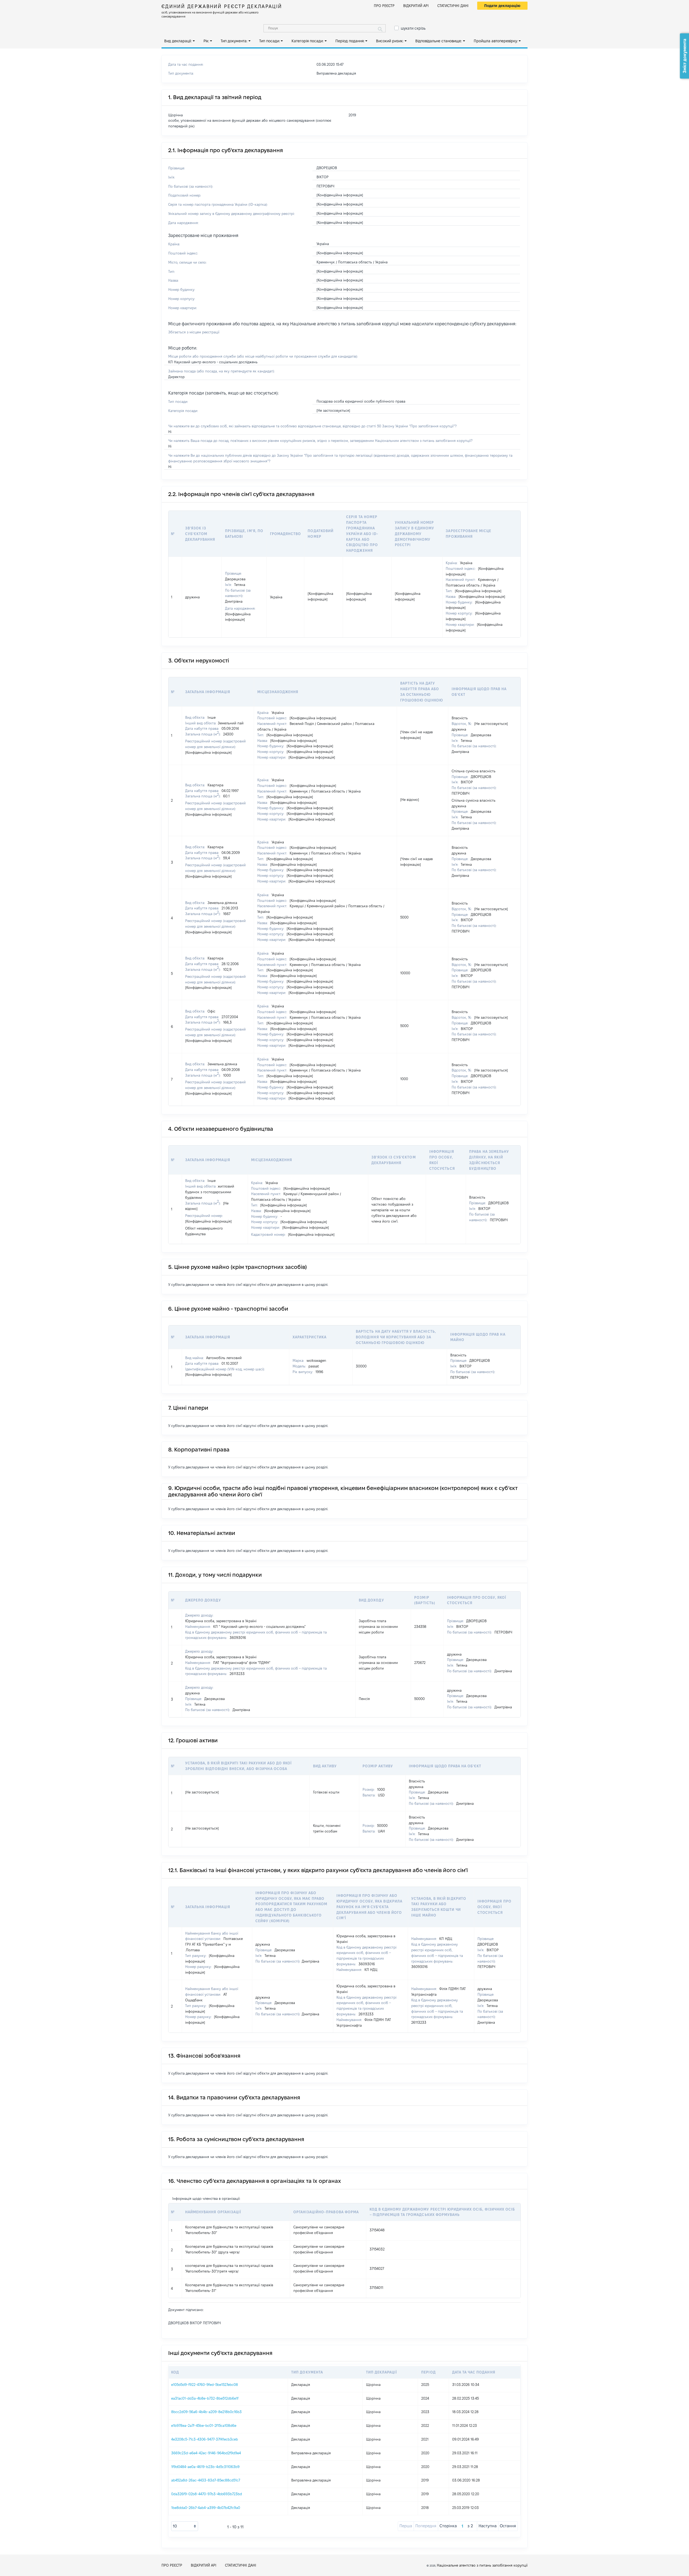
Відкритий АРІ (416, 6)
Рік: (206, 41)
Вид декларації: (178, 41)
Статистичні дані (453, 6)
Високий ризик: (390, 41)
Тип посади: (270, 41)
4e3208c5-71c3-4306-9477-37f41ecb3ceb (205, 2439)
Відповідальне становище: (439, 41)
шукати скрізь (413, 28)
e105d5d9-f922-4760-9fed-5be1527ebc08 (205, 2385)
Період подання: (350, 41)
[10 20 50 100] (185, 2526)
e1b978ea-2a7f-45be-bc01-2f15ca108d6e (204, 2425)
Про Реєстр (384, 6)
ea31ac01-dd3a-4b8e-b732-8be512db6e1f (205, 2398)
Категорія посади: (307, 41)
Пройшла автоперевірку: (496, 41)
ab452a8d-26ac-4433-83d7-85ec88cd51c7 (206, 2480)
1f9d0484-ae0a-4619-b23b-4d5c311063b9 (205, 2467)
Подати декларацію (502, 6)
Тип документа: (234, 41)
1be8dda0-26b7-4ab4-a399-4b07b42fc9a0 (206, 2508)
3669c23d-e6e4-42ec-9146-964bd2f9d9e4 (206, 2453)
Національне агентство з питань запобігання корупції (482, 2565)
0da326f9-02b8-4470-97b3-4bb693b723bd (207, 2494)
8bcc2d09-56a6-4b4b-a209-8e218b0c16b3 (206, 2412)
